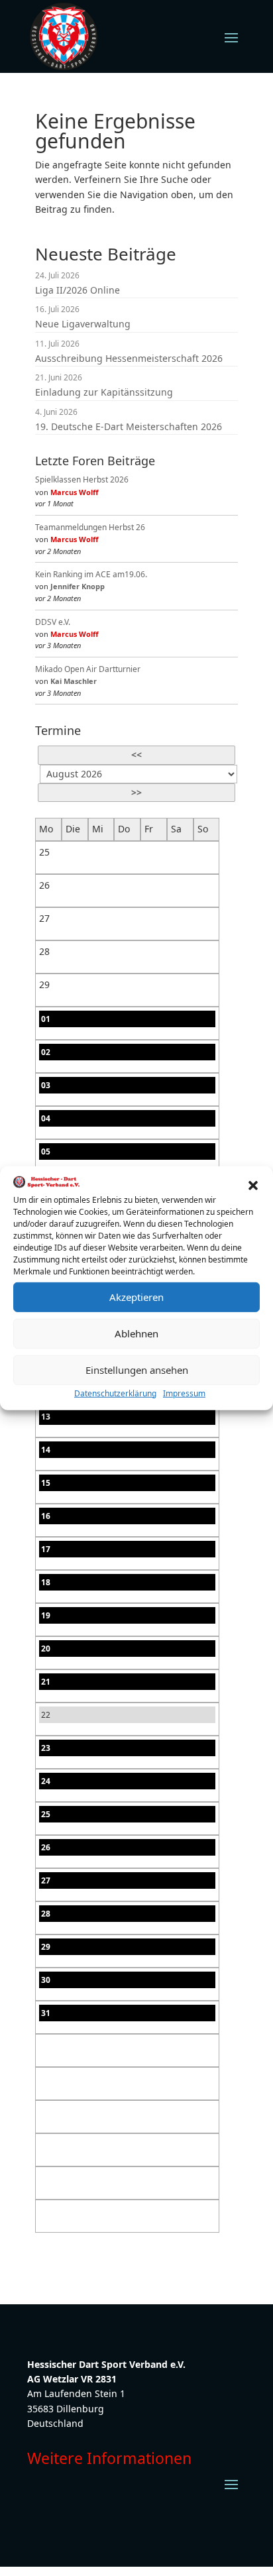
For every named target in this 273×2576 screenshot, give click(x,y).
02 (46, 1052)
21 (46, 1682)
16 (46, 1516)
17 (46, 1549)
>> (136, 792)
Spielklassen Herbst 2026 (82, 479)
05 (46, 1151)
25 (46, 1814)
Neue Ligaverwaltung (83, 324)
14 (46, 1450)
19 (46, 1615)
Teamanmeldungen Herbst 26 (90, 527)
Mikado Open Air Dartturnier (88, 669)
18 (46, 1582)
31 (46, 2013)
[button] (253, 1184)
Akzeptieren (136, 1297)
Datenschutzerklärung (115, 1393)
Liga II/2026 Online (78, 290)
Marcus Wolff (75, 492)
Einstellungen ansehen (137, 1370)
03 (46, 1085)
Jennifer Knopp (78, 586)
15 (46, 1483)
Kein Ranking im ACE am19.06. (91, 574)
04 (46, 1118)
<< (136, 755)
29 (46, 1947)
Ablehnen (136, 1333)
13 (46, 1417)
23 (46, 1748)
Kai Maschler (74, 681)
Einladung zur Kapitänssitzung (104, 392)
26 (46, 1847)
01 (46, 1019)
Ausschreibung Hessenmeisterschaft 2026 (129, 358)
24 (46, 1781)
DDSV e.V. (53, 622)
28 (46, 1914)
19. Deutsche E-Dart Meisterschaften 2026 (129, 426)
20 (46, 1649)
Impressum (184, 1393)
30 (46, 1980)
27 (46, 1880)
